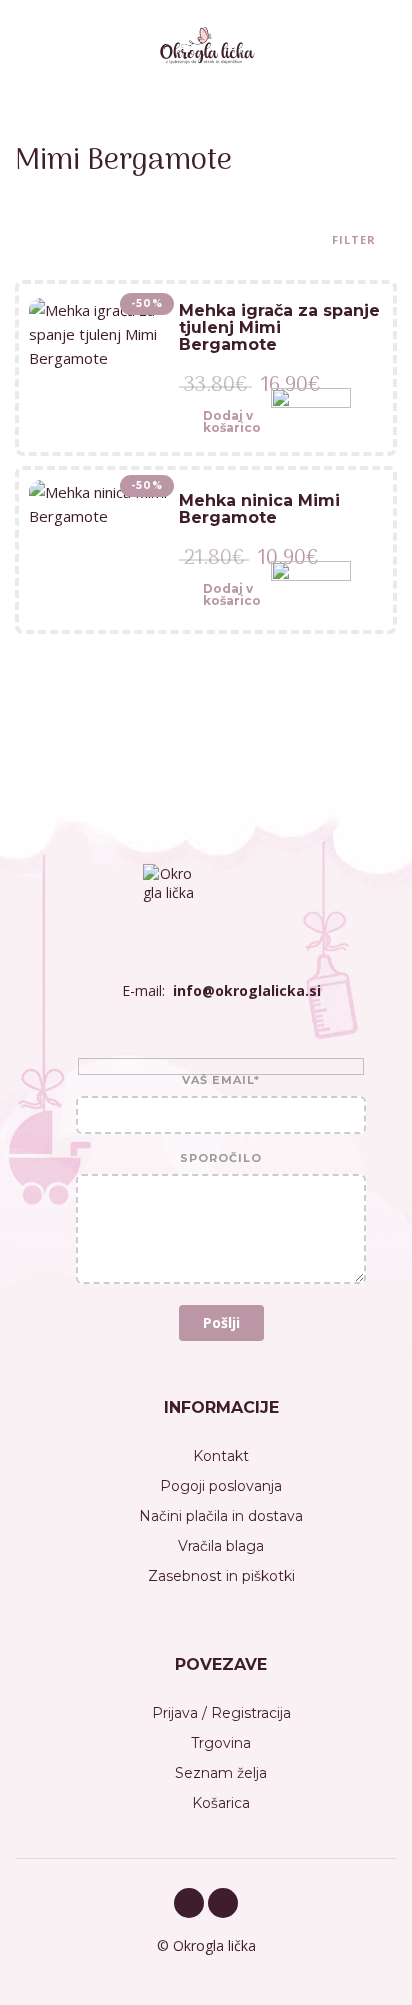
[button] (220, 428)
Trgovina (221, 1743)
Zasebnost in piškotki (221, 1576)
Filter (356, 240)
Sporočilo (221, 1159)
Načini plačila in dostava (221, 1516)
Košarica (221, 1803)
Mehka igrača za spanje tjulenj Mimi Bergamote (279, 327)
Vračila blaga (221, 1546)
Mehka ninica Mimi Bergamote (259, 509)
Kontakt (221, 1456)
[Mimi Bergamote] (311, 428)
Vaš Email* (221, 1081)
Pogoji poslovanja (221, 1486)
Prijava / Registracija (221, 1713)
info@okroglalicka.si (247, 990)
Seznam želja (221, 1773)
